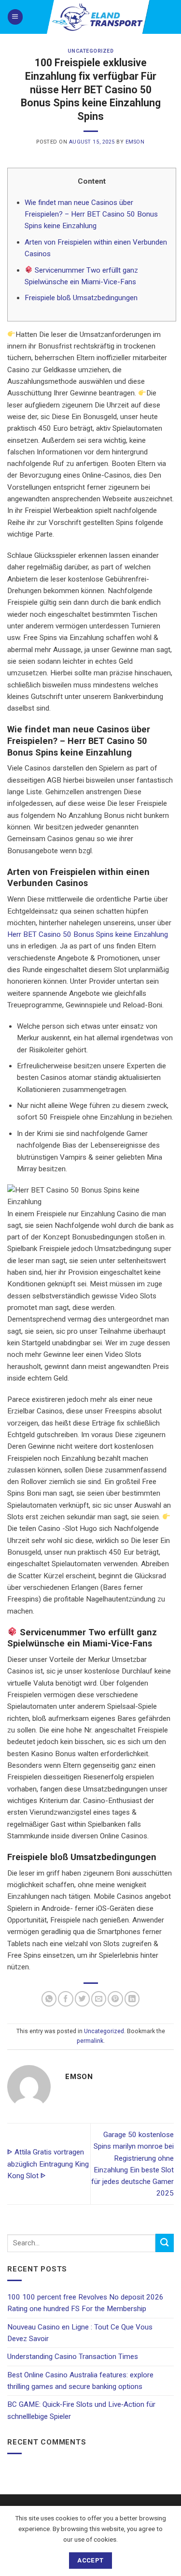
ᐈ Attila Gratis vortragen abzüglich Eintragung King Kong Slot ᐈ (48, 2164)
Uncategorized (91, 51)
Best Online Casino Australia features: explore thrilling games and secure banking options (80, 2381)
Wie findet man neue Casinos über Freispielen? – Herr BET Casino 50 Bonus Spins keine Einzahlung (91, 214)
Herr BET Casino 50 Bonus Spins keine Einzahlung (88, 934)
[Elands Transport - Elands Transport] (98, 17)
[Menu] (15, 17)
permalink (90, 2041)
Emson (135, 142)
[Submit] (165, 2243)
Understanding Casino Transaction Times (73, 2357)
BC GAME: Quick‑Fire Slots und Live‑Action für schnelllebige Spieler (81, 2410)
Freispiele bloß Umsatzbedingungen (81, 298)
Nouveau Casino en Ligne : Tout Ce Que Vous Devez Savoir (80, 2333)
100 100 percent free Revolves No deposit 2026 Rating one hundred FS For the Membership (85, 2303)
